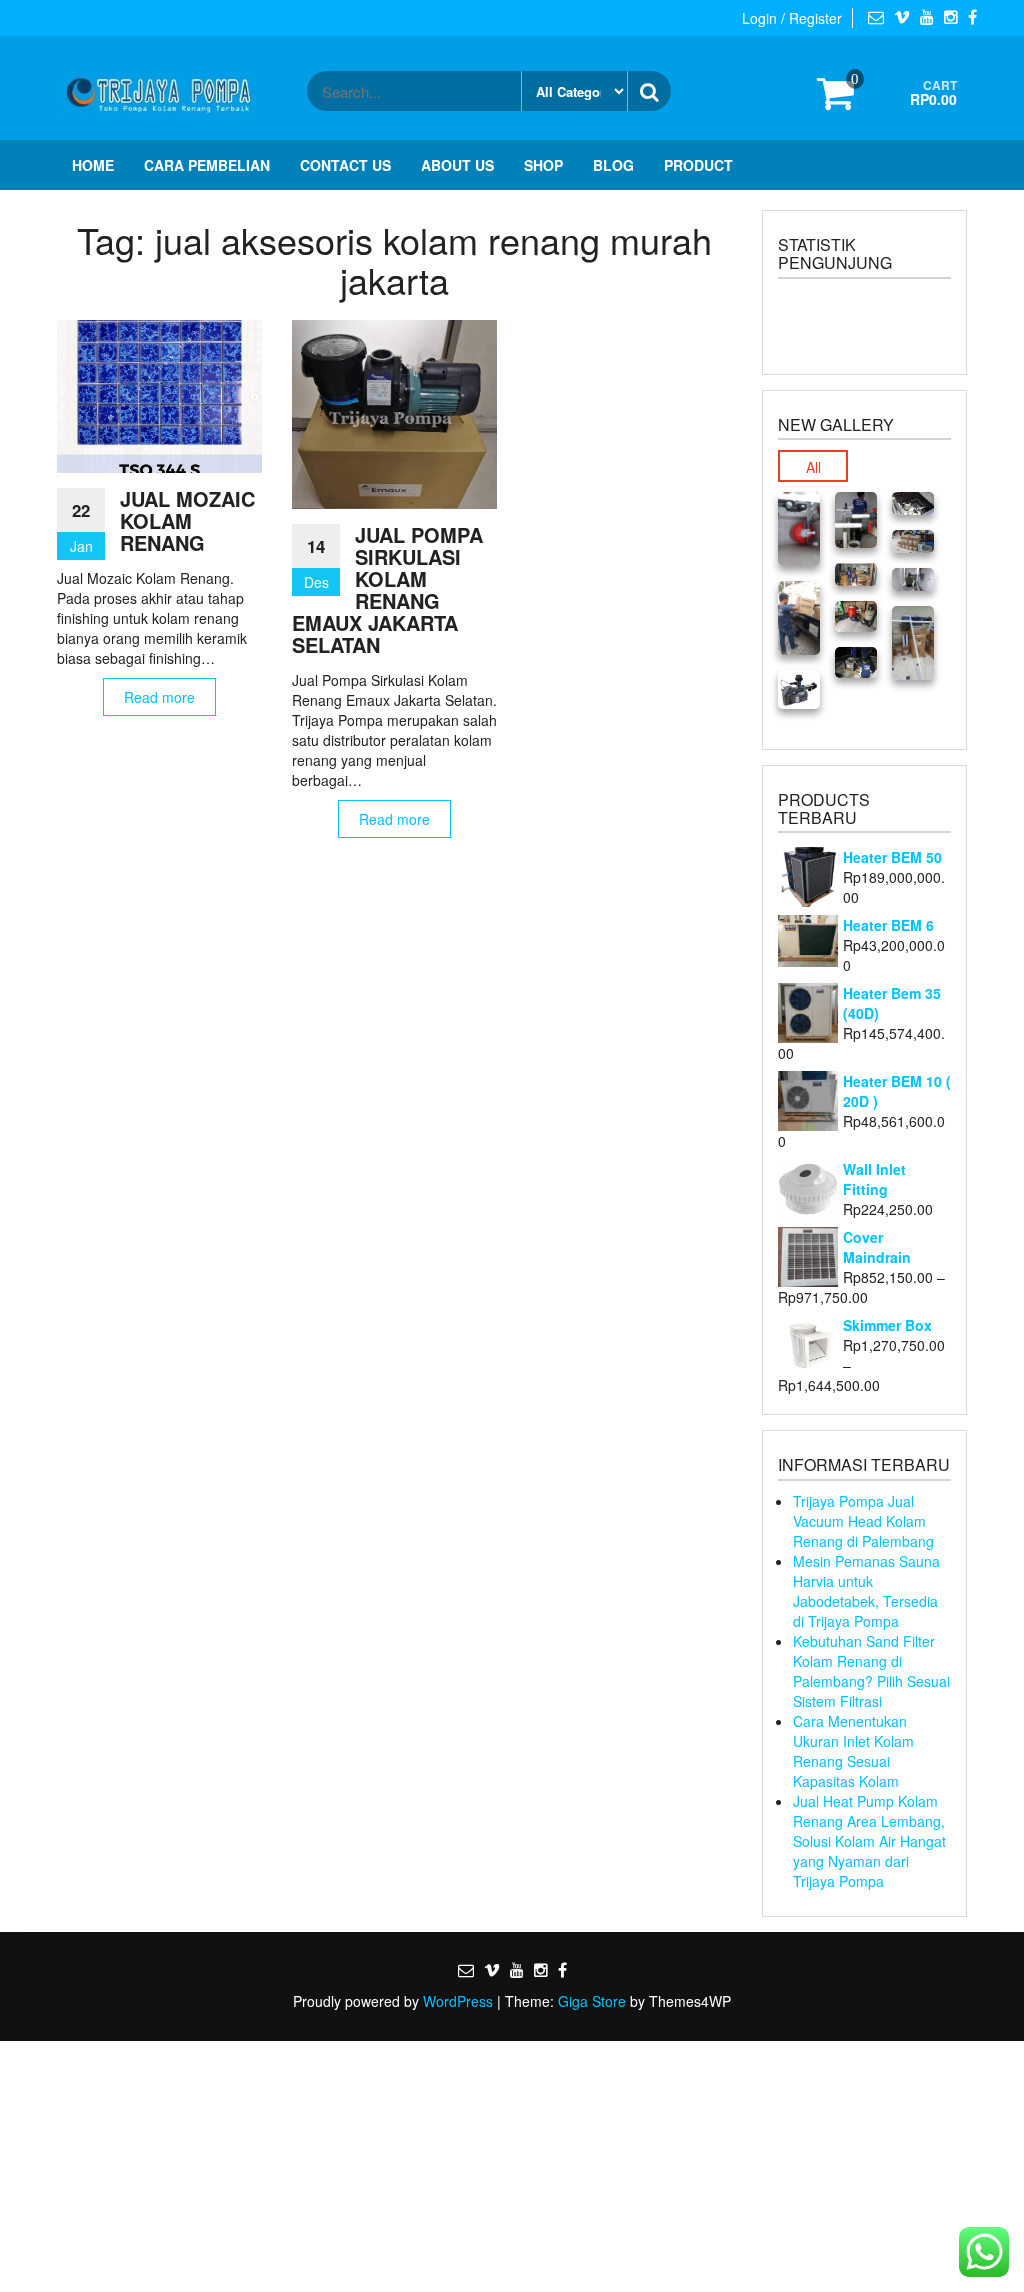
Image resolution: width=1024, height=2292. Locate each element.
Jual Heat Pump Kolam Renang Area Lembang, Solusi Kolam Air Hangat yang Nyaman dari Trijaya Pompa (869, 1841)
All (813, 467)
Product (698, 165)
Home (93, 165)
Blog (613, 165)
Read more (159, 697)
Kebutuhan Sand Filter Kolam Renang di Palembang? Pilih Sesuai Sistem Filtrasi (871, 1671)
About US (457, 165)
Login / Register (792, 18)
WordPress (458, 2001)
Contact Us (345, 165)
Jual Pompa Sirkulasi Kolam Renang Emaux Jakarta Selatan (387, 589)
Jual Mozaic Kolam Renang (187, 520)
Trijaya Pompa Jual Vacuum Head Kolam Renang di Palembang (863, 1521)
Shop (543, 165)
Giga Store (592, 2001)
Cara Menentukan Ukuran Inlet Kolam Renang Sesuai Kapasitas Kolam (853, 1751)
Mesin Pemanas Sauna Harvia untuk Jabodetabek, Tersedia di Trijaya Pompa (866, 1591)
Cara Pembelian (207, 165)
